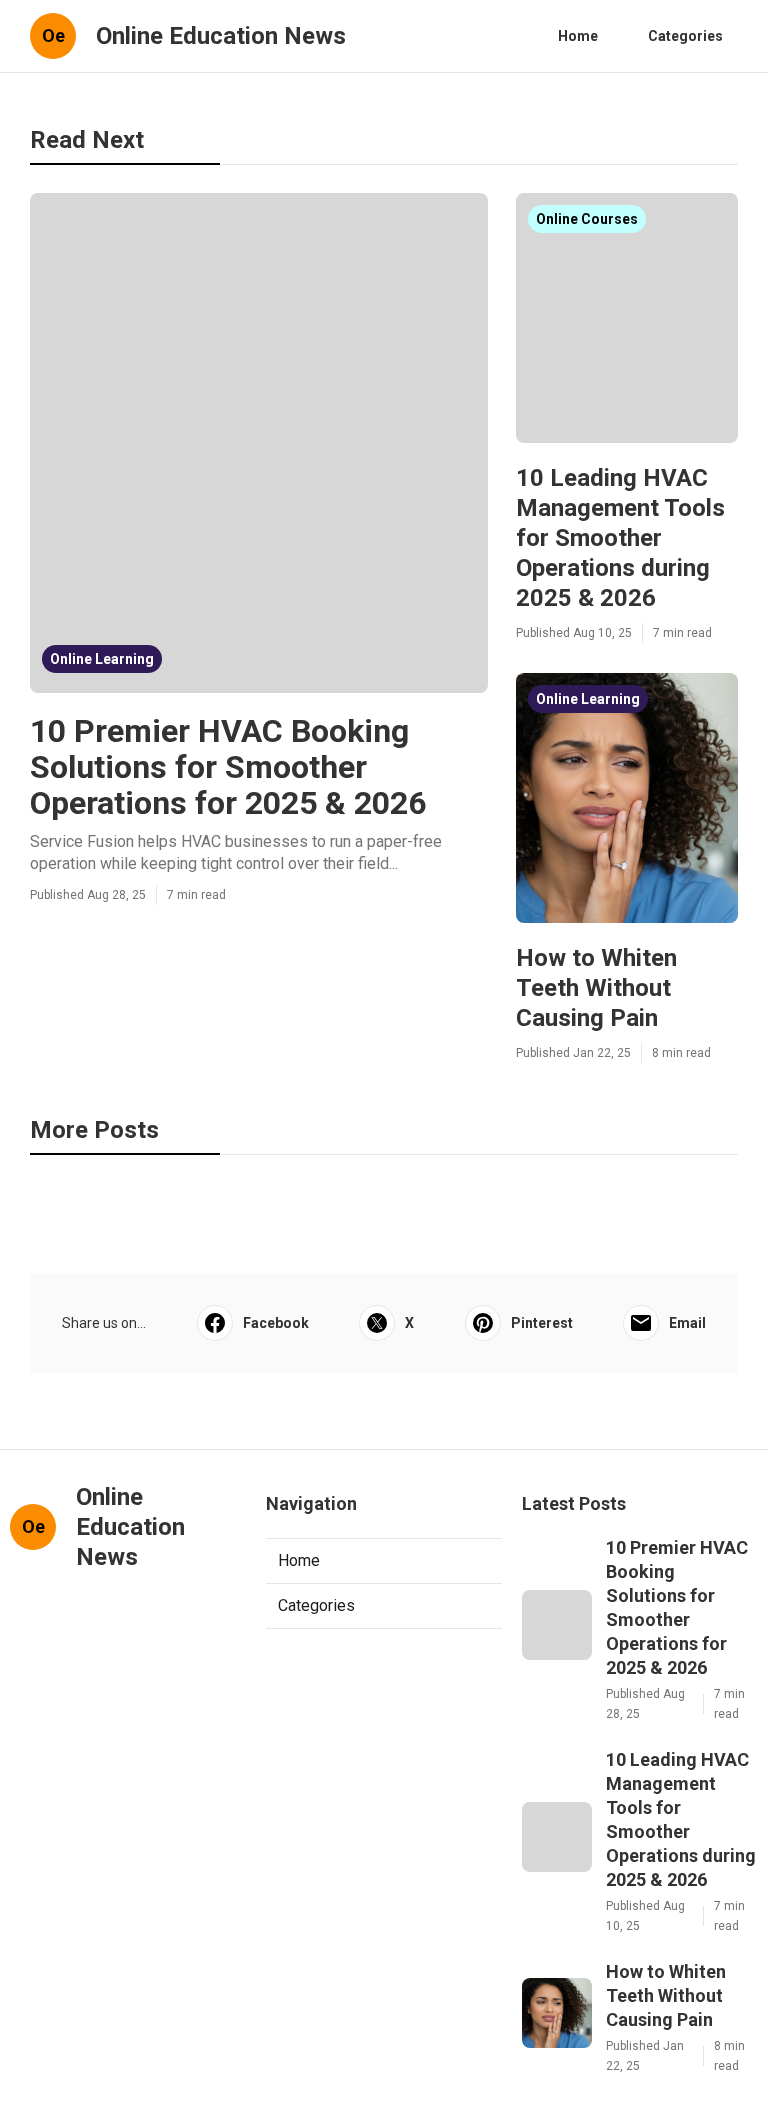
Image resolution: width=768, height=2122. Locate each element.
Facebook (276, 1323)
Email (687, 1323)
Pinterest (542, 1323)
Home (578, 36)
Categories (685, 36)
